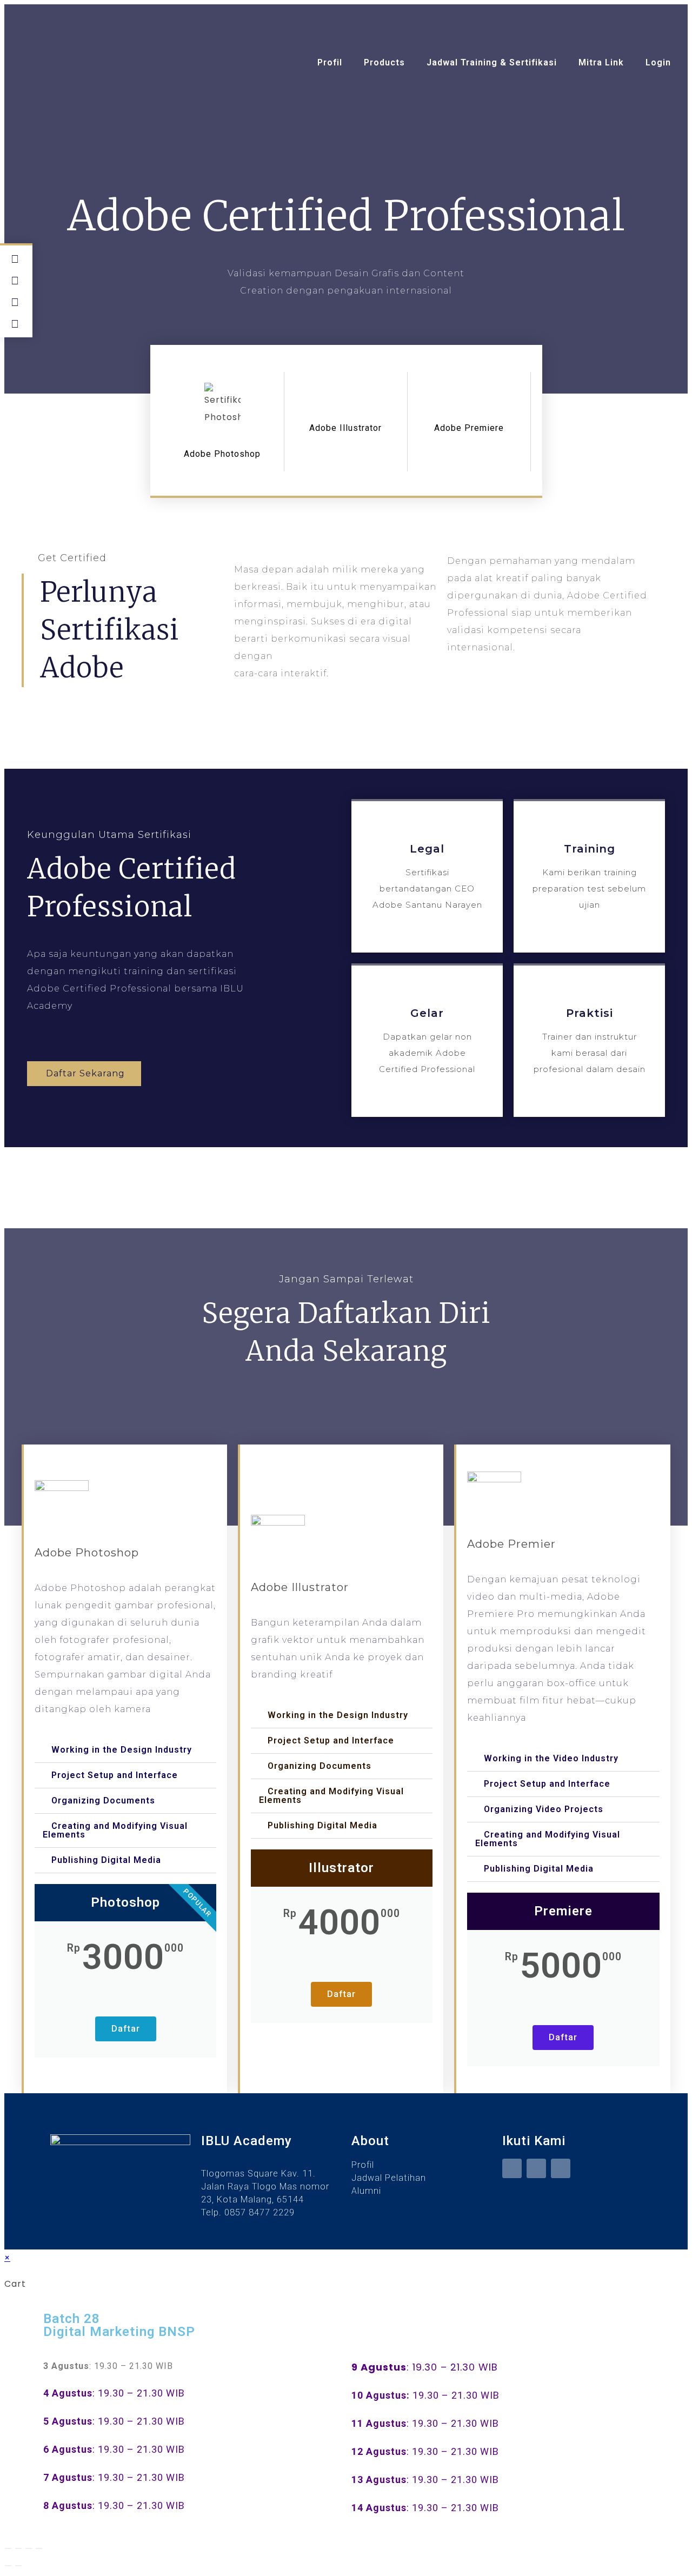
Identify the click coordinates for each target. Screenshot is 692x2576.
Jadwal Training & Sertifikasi (492, 62)
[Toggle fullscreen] (18, 2548)
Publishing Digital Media (106, 1860)
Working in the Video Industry (551, 1758)
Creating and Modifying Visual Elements (115, 1830)
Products (384, 62)
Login (658, 62)
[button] (125, 1750)
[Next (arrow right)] (18, 2566)
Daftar (126, 2029)
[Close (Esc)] (39, 2548)
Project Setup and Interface (115, 1775)
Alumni (366, 2191)
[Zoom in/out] (8, 2548)
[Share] (29, 2548)
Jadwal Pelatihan (389, 2178)
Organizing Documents (103, 1800)
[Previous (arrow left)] (8, 2566)
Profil (330, 62)
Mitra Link (601, 62)
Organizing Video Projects (544, 1809)
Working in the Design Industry (122, 1750)
